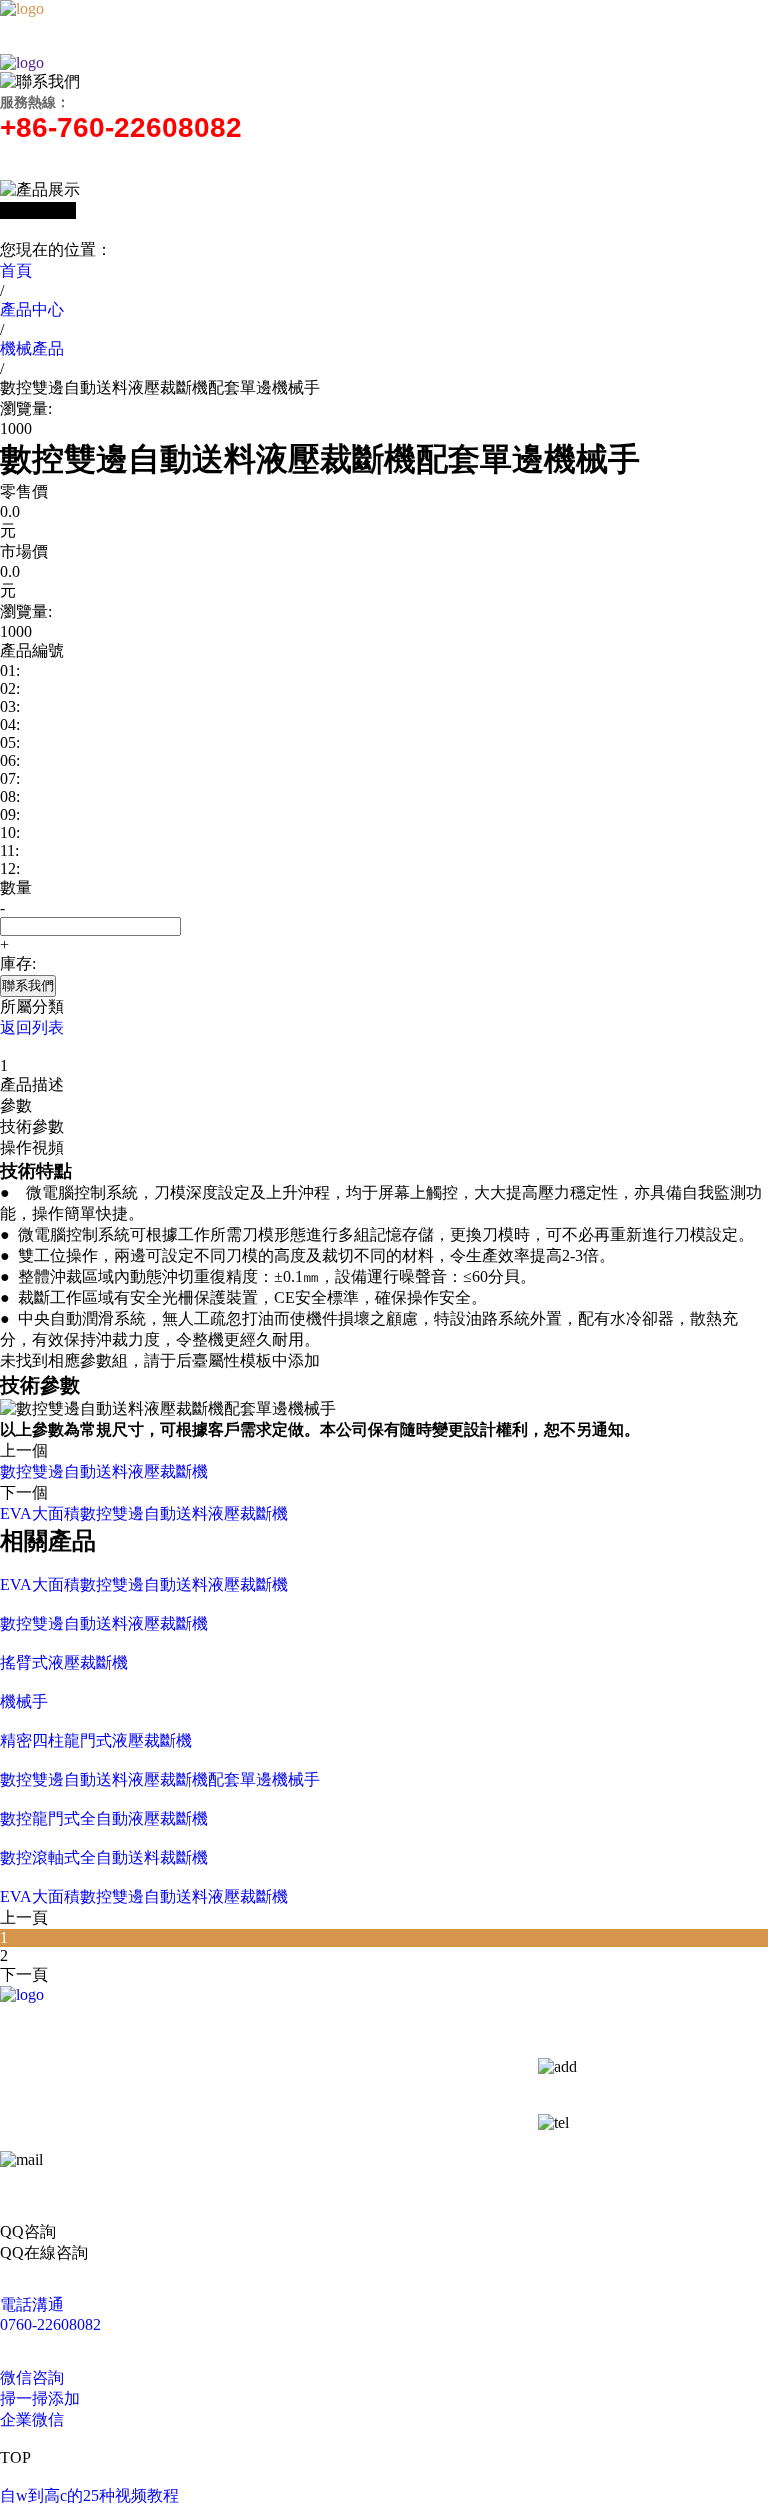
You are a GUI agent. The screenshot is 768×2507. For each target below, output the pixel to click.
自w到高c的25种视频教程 (89, 2495)
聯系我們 (28, 985)
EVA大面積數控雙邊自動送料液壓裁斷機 (144, 1584)
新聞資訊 (70, 2105)
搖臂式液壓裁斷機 (64, 1662)
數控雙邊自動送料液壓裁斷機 (104, 1623)
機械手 (24, 1701)
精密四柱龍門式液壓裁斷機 (96, 1740)
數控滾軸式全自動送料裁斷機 (104, 1857)
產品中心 (70, 2075)
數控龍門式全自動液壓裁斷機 (104, 1818)
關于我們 (70, 2045)
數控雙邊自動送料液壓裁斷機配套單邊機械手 (160, 1779)
